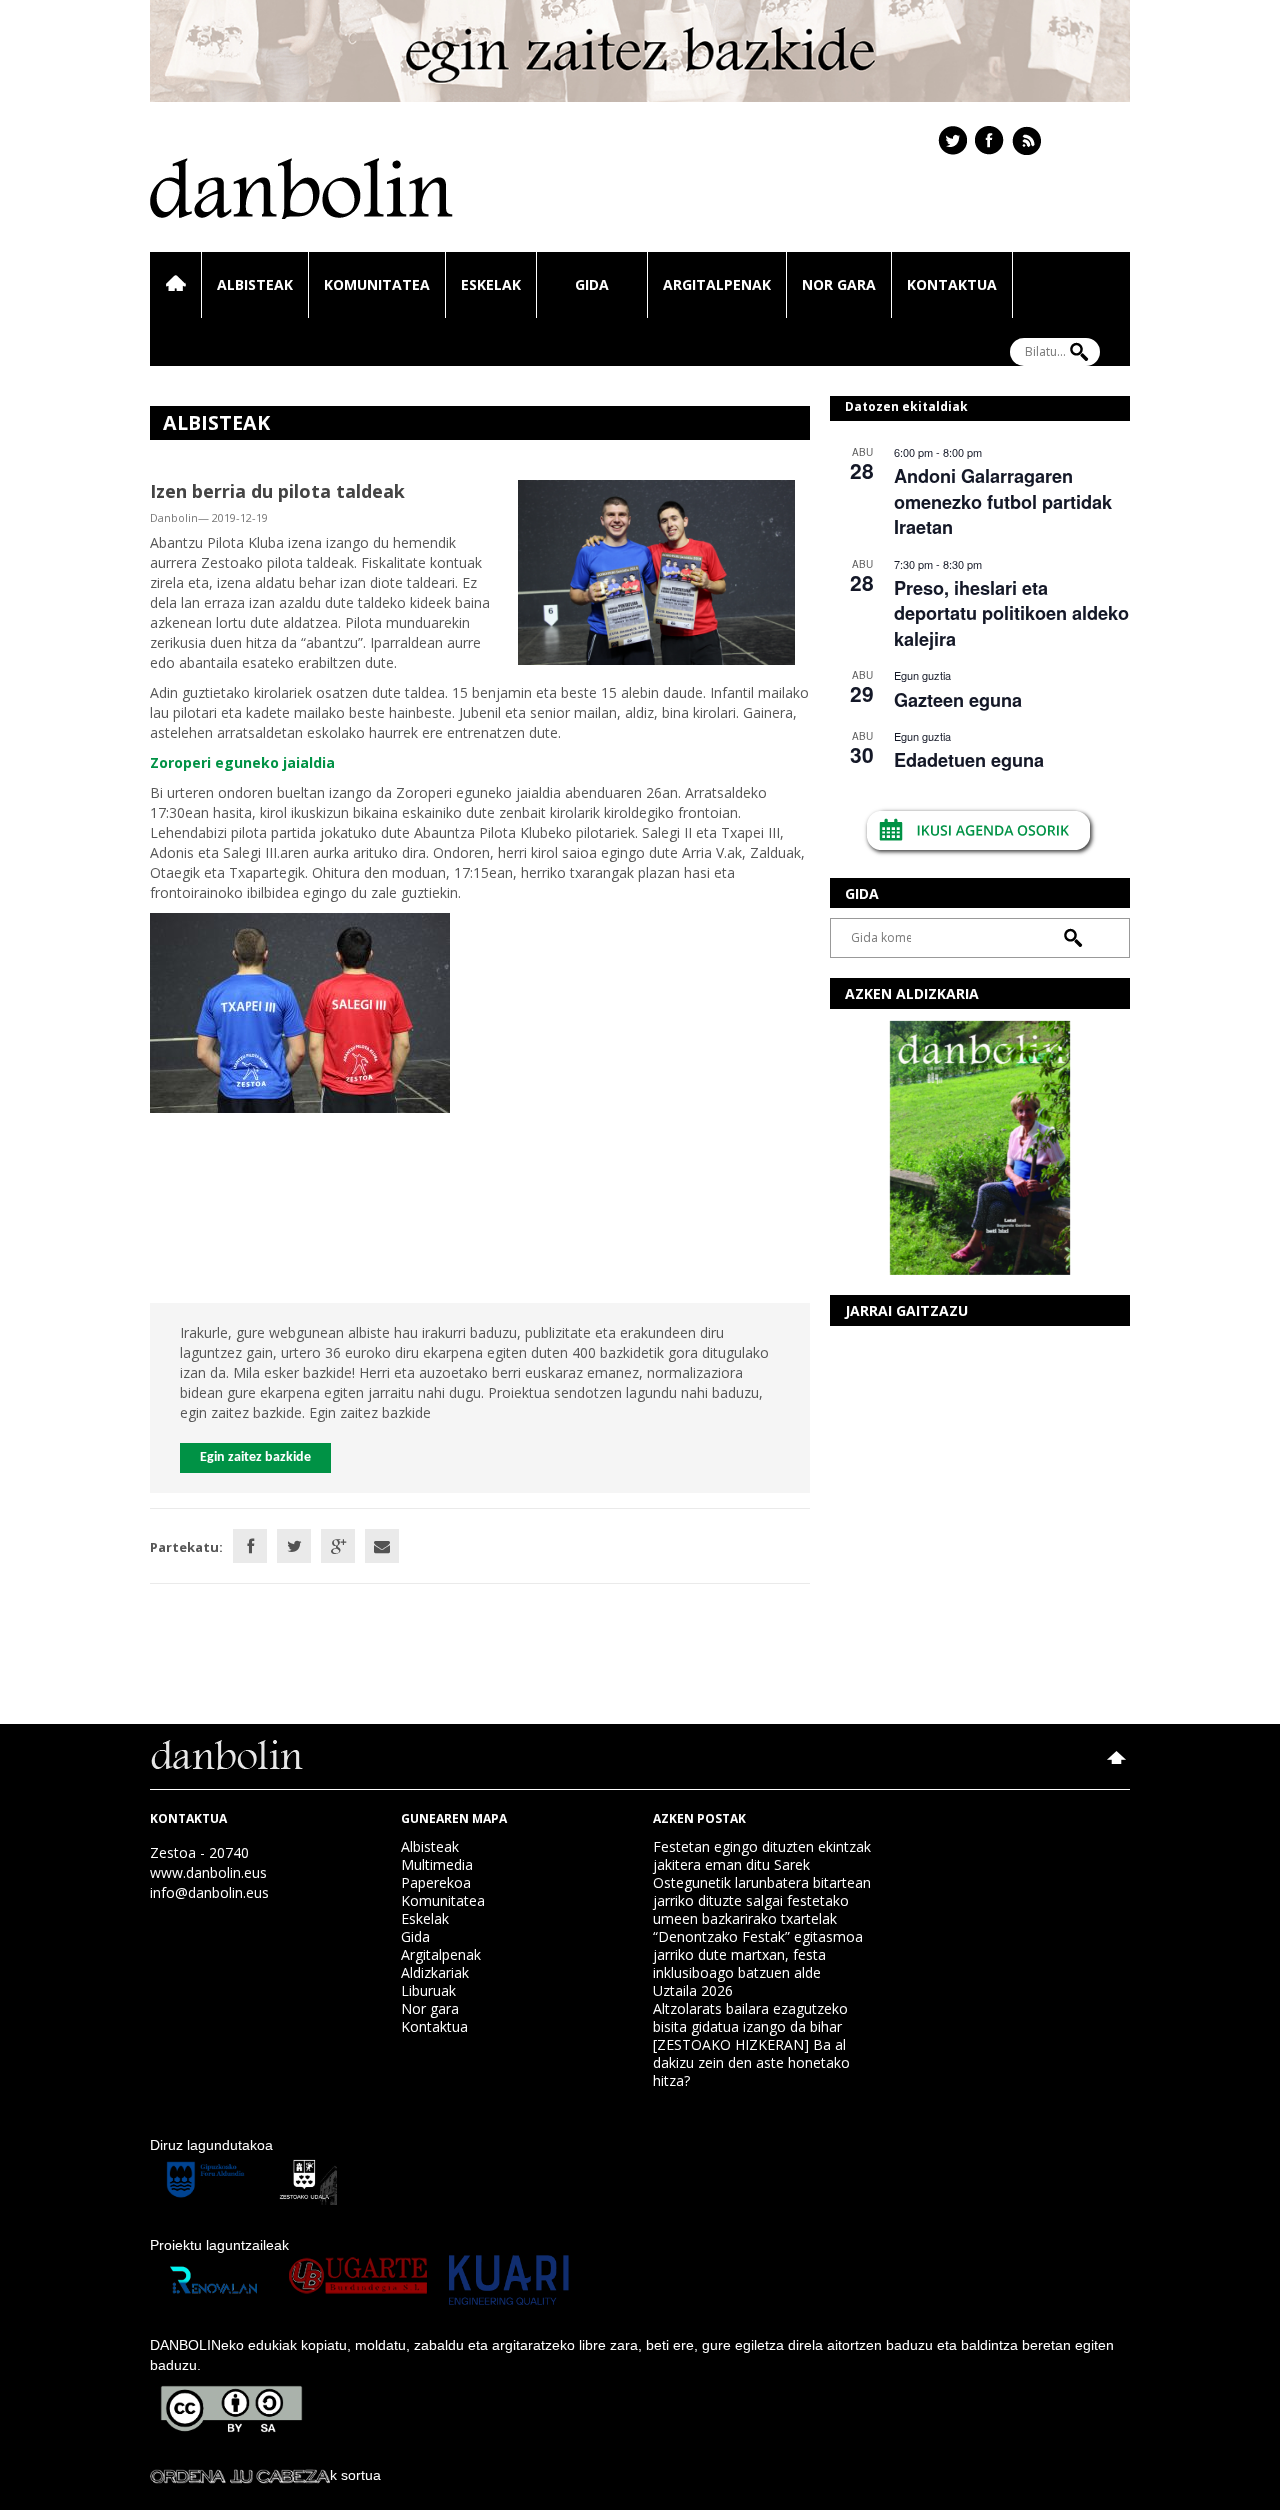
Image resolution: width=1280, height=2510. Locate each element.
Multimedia (437, 1864)
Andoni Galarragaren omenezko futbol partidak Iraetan (1003, 501)
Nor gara (839, 284)
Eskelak (491, 284)
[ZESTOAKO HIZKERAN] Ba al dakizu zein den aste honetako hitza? (751, 2062)
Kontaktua (952, 284)
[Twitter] (294, 1546)
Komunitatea (377, 284)
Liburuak (428, 1990)
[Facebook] (250, 1546)
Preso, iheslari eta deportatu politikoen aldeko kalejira (1011, 613)
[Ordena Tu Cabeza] (240, 2475)
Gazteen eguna (958, 700)
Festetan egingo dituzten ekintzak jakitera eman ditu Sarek (762, 1855)
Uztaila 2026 (693, 1990)
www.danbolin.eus (208, 1872)
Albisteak (255, 284)
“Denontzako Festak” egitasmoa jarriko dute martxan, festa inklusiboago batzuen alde (758, 1954)
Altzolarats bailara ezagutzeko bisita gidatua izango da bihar (750, 2017)
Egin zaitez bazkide (255, 1457)
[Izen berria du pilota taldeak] (656, 570)
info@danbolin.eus (209, 1892)
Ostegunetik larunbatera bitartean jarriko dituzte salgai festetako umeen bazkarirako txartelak (762, 1900)
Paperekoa (436, 1882)
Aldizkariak (435, 1972)
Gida (592, 284)
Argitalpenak (717, 284)
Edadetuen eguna (969, 760)
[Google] (338, 1546)
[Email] (382, 1546)
